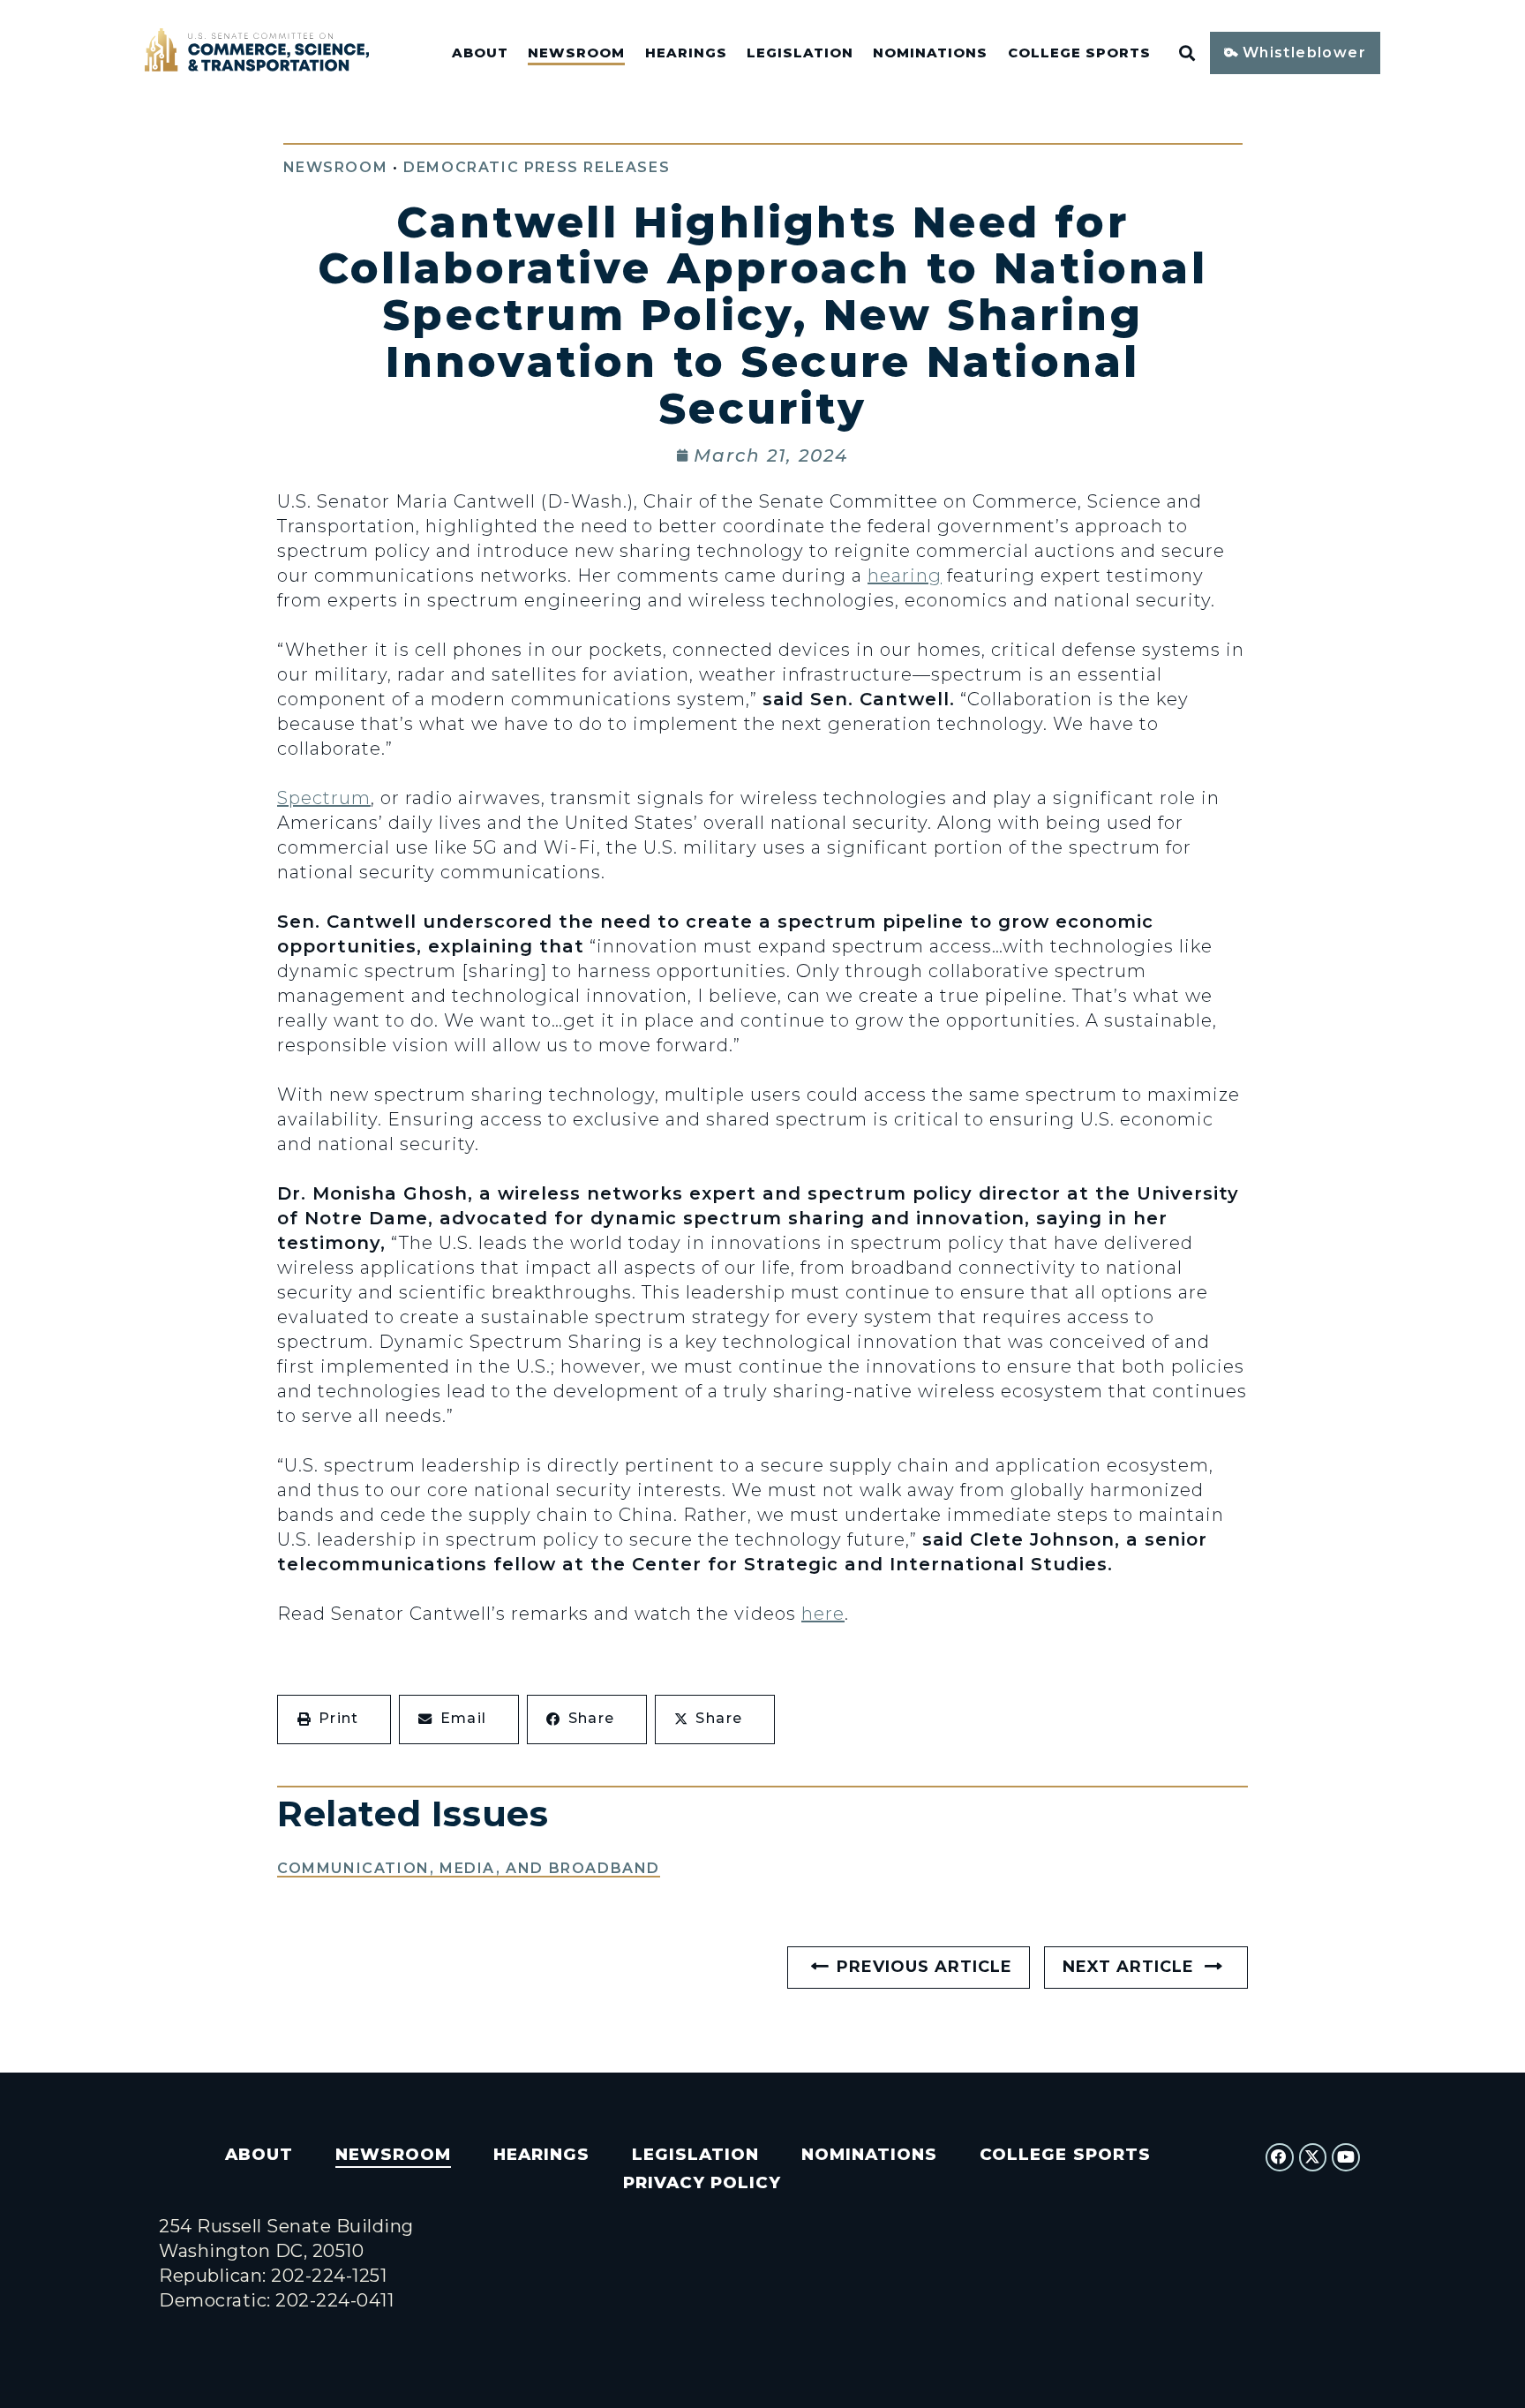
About (480, 53)
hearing (905, 576)
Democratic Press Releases (537, 167)
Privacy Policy (702, 2182)
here (823, 1614)
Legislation (800, 53)
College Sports (1079, 53)
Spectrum (324, 798)
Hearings (686, 53)
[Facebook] (1280, 2157)
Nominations (930, 53)
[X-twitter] (1313, 2157)
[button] (334, 1719)
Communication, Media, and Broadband (469, 1868)
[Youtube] (1346, 2157)
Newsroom (576, 53)
